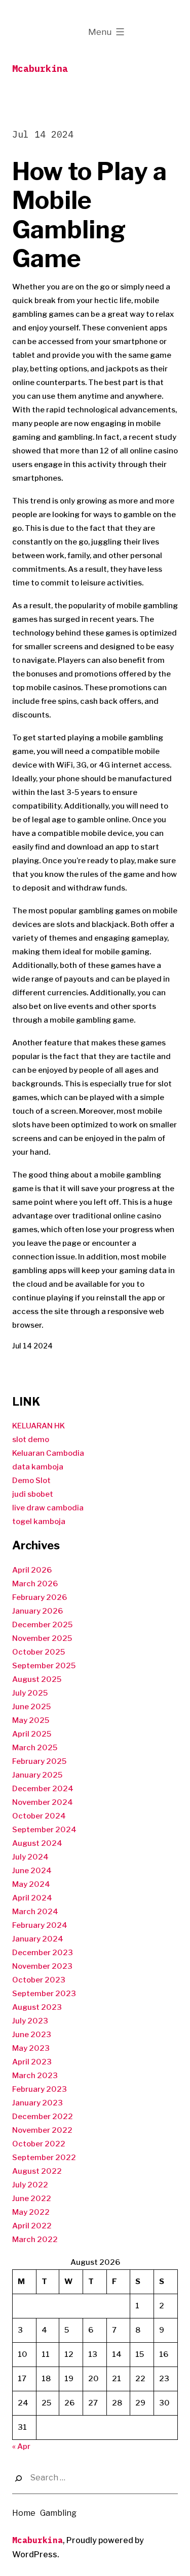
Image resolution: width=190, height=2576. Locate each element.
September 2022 (44, 2158)
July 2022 (30, 2185)
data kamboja (38, 1467)
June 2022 (32, 2199)
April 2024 (32, 1898)
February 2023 (40, 2089)
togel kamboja (39, 1522)
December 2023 (43, 1953)
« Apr (21, 2446)
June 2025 (31, 1707)
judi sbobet (33, 1494)
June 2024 (32, 1871)
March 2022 (35, 2240)
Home (24, 2513)
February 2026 (40, 1597)
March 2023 (35, 2076)
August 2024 (37, 1843)
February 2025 (39, 1761)
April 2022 (32, 2226)
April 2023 (32, 2062)
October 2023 (39, 1980)
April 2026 (32, 1570)
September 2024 (44, 1830)
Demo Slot (31, 1481)
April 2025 (32, 1734)
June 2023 (32, 2035)
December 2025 (42, 1625)
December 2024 (43, 1789)
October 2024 (39, 1816)
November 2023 (42, 1966)
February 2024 (40, 1925)
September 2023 (44, 1994)
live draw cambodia (48, 1508)
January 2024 (38, 1939)
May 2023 (31, 2048)
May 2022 (31, 2212)
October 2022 (39, 2144)
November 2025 (42, 1638)
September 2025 (44, 1666)
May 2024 (31, 1884)
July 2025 (30, 1693)
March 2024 (35, 1912)
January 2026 (37, 1611)
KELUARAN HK (39, 1426)
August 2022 (37, 2171)
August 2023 (37, 2007)
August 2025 (37, 1679)
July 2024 (30, 1857)
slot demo (31, 1440)
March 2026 (35, 1584)
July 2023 (30, 2021)
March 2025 (35, 1748)
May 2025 (31, 1720)
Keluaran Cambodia (48, 1453)
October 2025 (39, 1652)
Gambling (58, 2513)
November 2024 (43, 1802)
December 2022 (43, 2117)
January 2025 (37, 1775)
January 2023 (37, 2103)
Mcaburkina (40, 69)
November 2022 (42, 2130)
